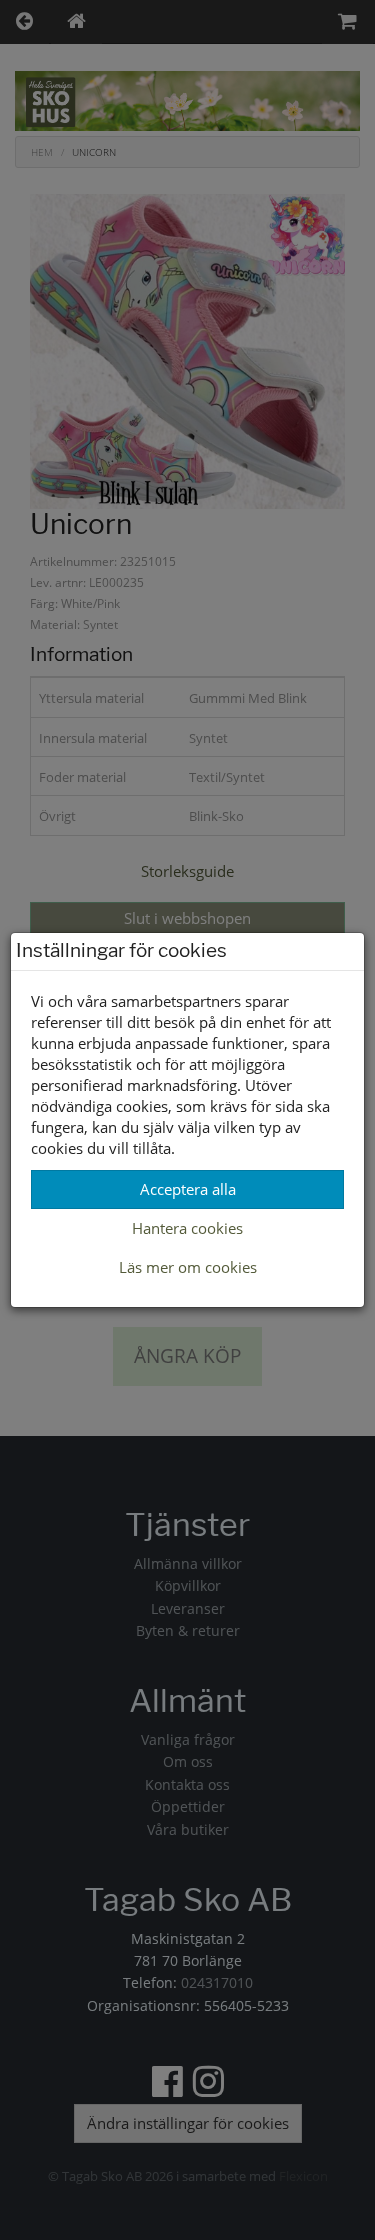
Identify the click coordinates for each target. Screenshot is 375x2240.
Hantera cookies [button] (187, 1228)
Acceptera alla (188, 1189)
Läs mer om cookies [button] (188, 1267)
